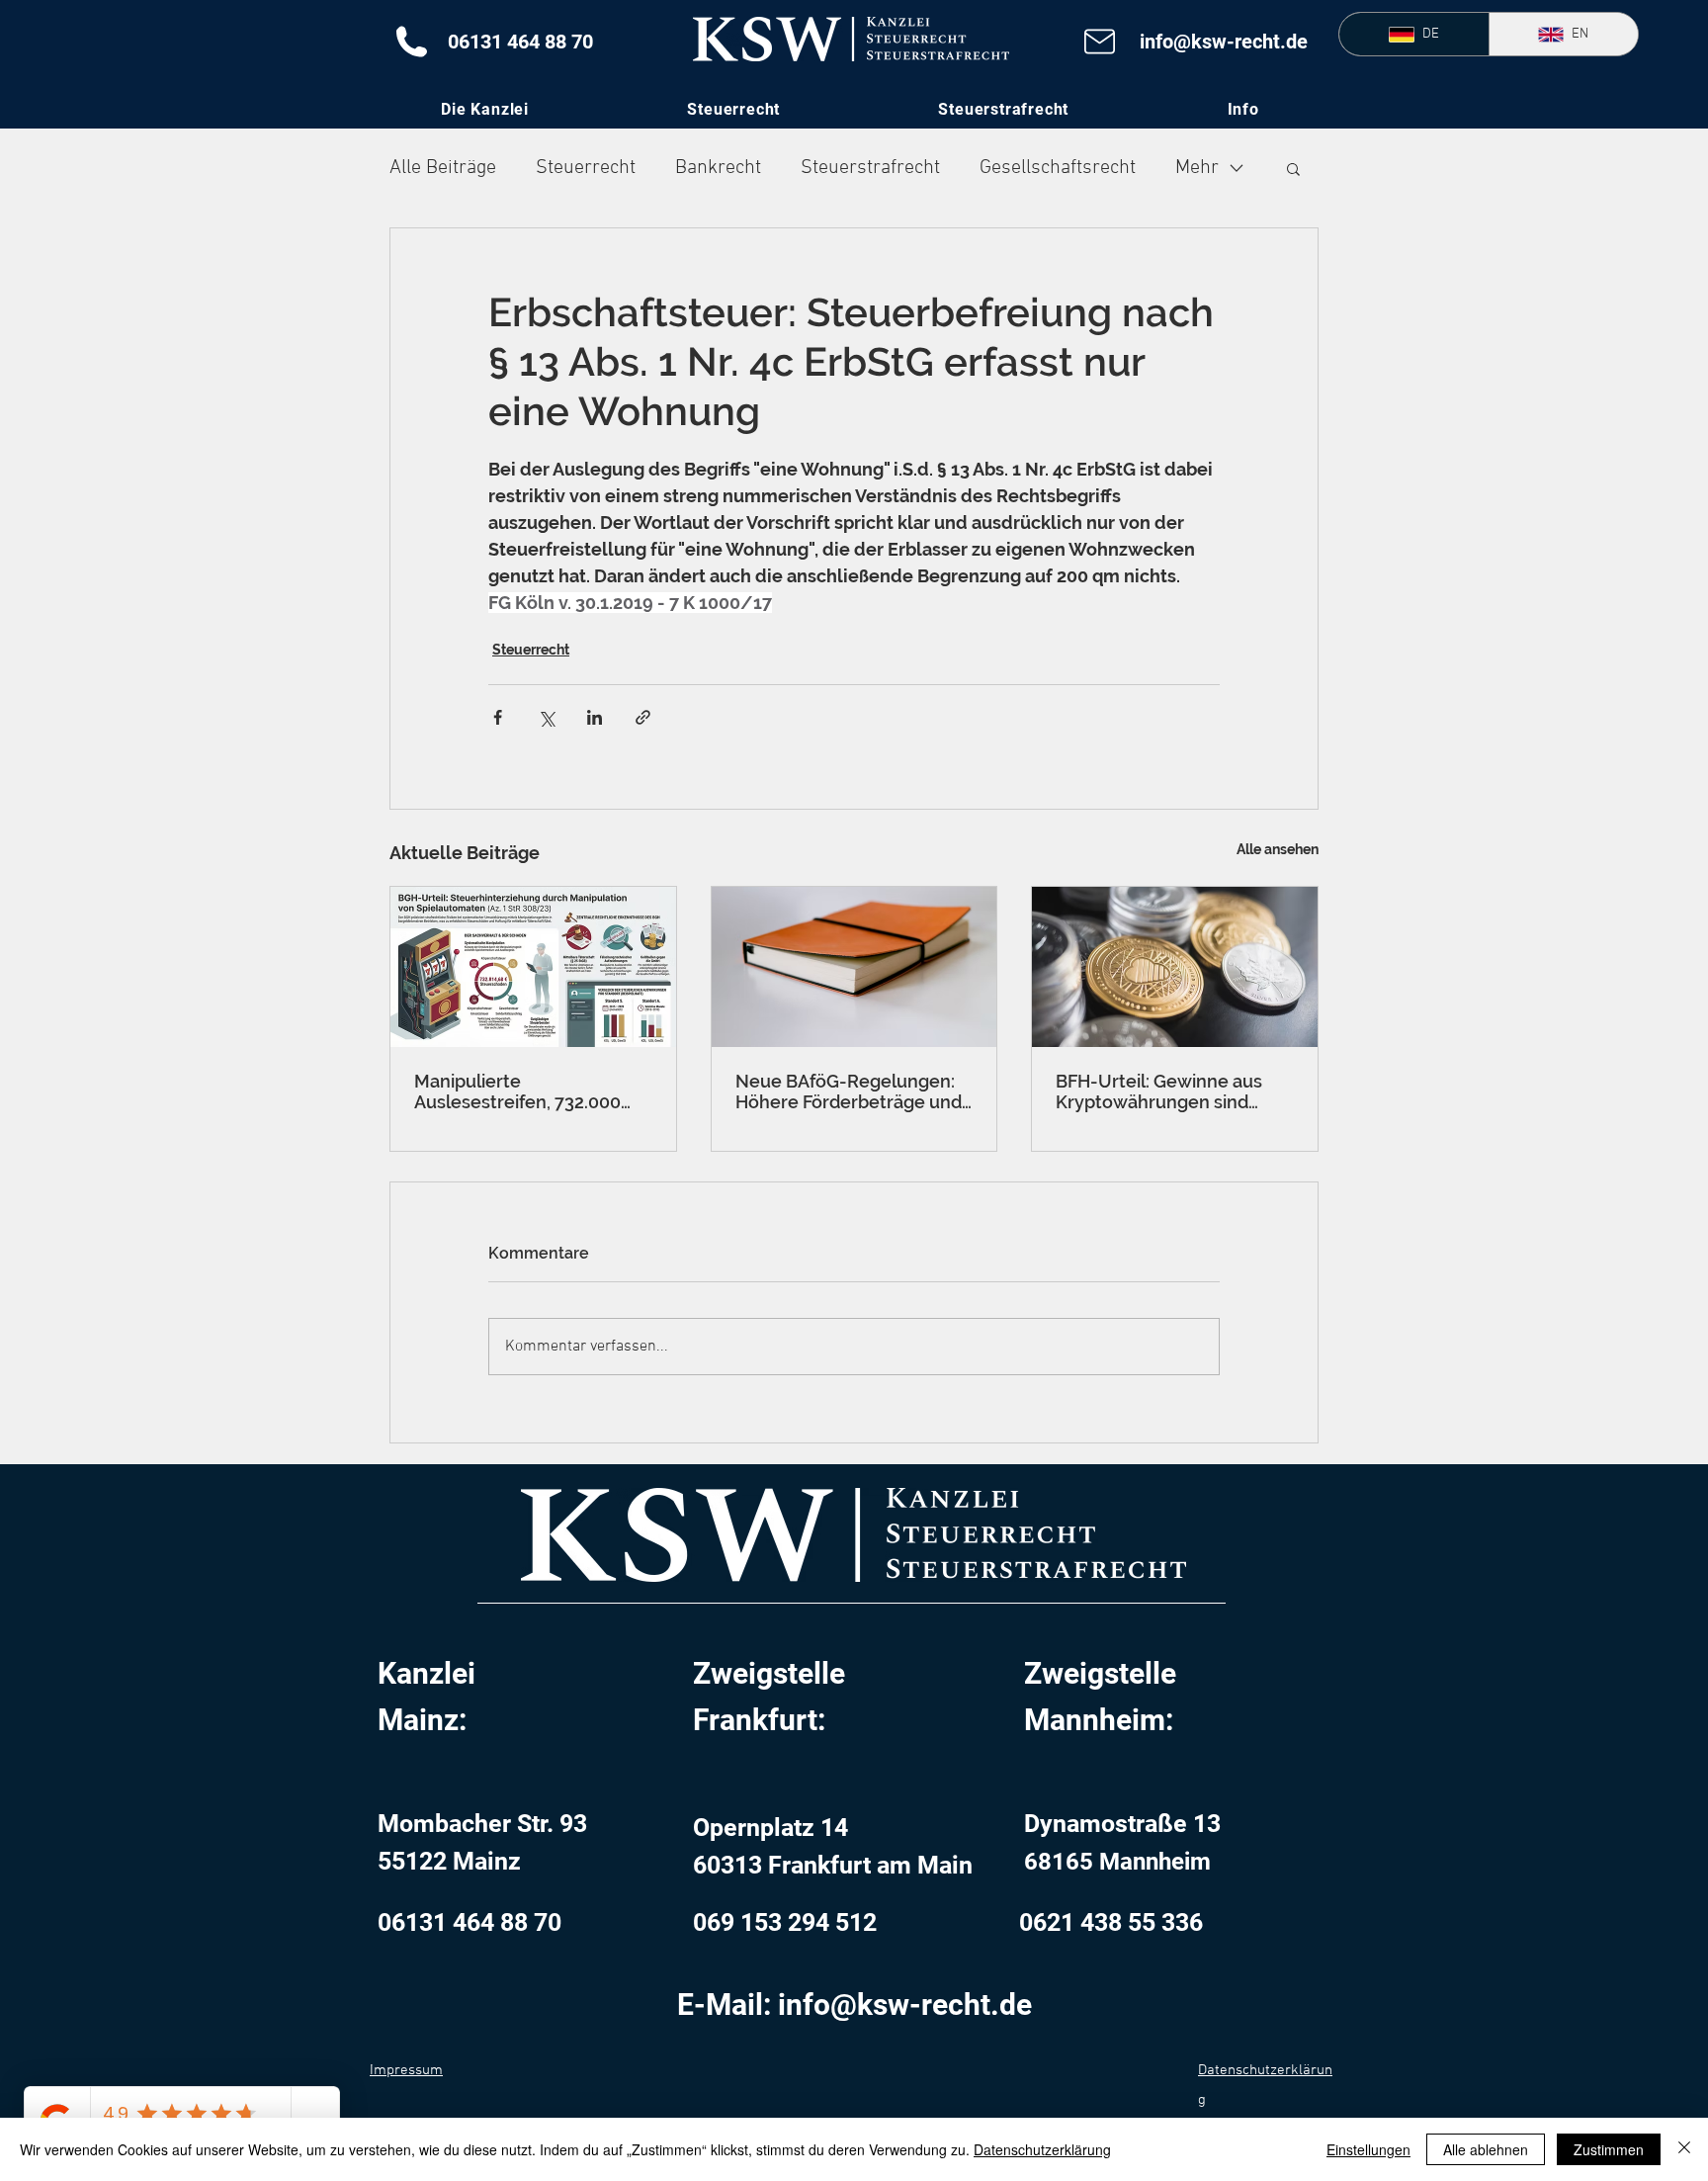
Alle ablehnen (1486, 2149)
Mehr (1197, 168)
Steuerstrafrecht (870, 168)
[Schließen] (1684, 2149)
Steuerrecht (586, 168)
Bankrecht (718, 168)
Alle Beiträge (443, 168)
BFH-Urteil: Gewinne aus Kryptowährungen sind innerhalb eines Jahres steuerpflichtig (1159, 1091)
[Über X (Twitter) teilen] (546, 717)
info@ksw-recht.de (1224, 42)
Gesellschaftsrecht (1058, 168)
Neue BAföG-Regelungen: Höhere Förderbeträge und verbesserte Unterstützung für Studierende (851, 1091)
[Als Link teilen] (643, 717)
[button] (1243, 109)
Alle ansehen (1278, 849)
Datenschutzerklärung (1042, 2149)
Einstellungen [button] (1368, 2149)
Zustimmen (1609, 2149)
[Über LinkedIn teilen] (595, 717)
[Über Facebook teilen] (498, 717)
